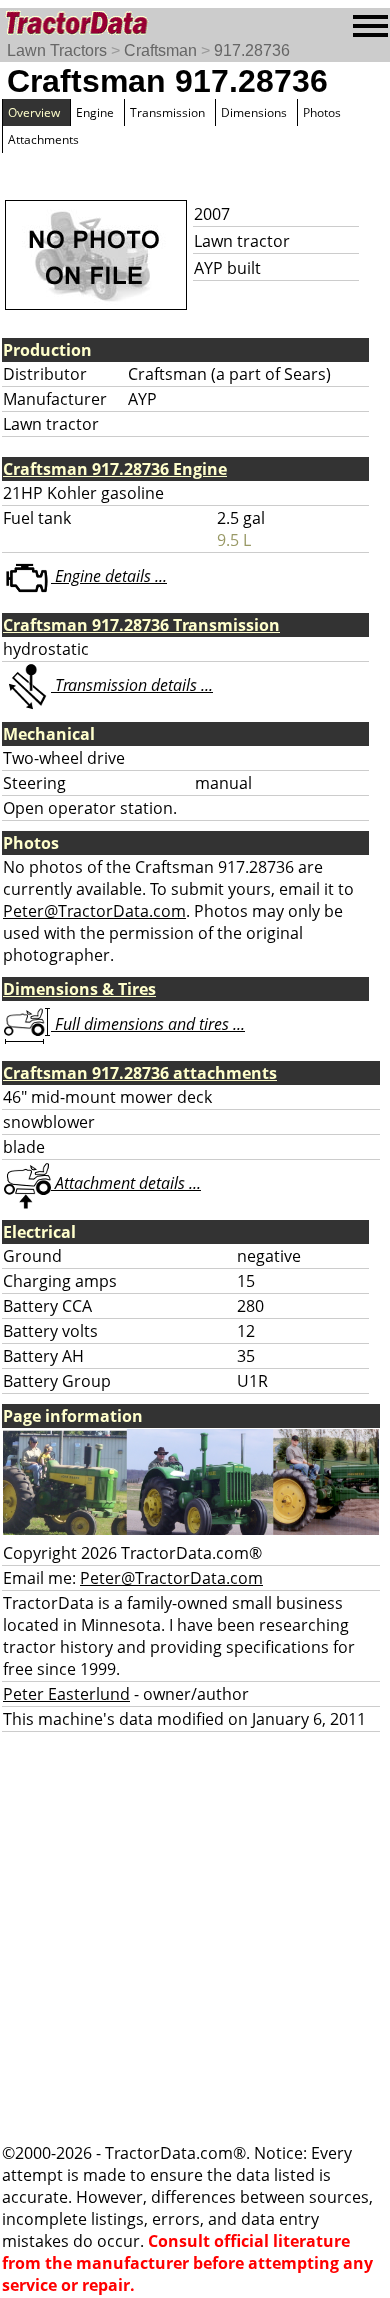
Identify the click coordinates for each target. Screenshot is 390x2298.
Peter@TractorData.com (94, 911)
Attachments (43, 139)
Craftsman (160, 50)
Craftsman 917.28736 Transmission (141, 625)
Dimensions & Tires (79, 989)
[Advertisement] (195, 1937)
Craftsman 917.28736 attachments (140, 1073)
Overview (34, 112)
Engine (95, 112)
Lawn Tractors (57, 50)
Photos (322, 112)
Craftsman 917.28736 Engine (115, 469)
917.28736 (252, 50)
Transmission (167, 112)
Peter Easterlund (66, 1694)
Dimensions (254, 112)
